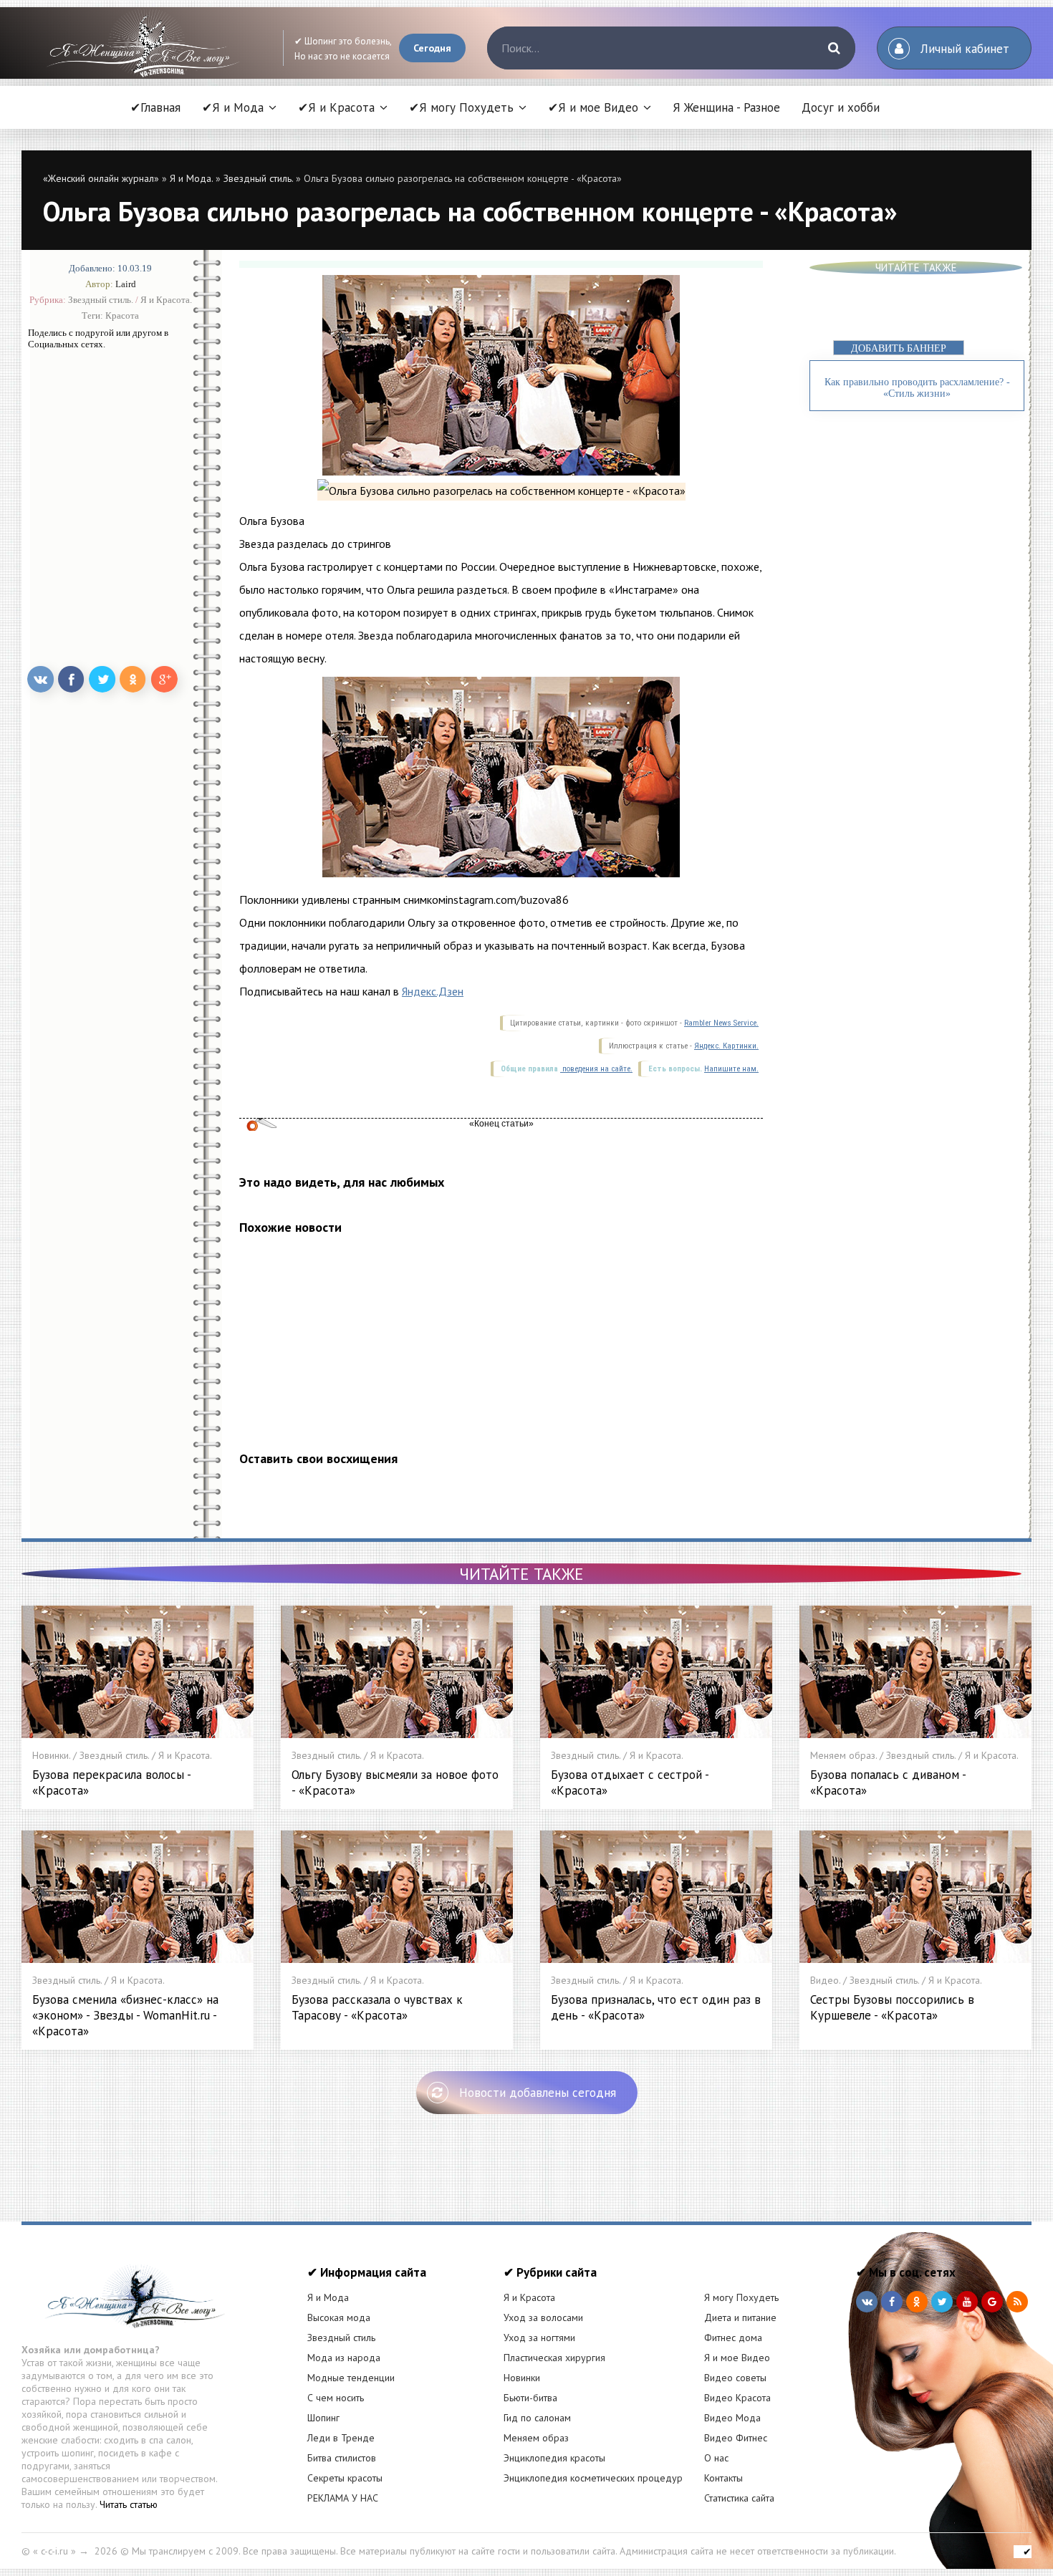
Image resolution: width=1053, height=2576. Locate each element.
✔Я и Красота (336, 107)
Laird (126, 284)
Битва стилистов (342, 2458)
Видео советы (735, 2378)
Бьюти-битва (530, 2398)
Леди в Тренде (341, 2438)
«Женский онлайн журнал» (101, 178)
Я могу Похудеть (741, 2297)
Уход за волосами (543, 2317)
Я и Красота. (166, 300)
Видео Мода (732, 2418)
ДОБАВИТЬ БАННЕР (899, 348)
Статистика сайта (739, 2498)
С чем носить (336, 2398)
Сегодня (432, 48)
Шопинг (323, 2418)
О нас (716, 2458)
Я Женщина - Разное (726, 107)
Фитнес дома (733, 2338)
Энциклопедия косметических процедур (593, 2478)
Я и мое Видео (737, 2358)
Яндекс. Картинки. (726, 1046)
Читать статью (129, 2504)
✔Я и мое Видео (593, 107)
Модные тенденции (351, 2378)
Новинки (522, 2378)
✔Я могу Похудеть (461, 107)
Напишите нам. (731, 1069)
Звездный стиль (341, 2338)
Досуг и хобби (841, 107)
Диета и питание (740, 2317)
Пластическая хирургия (554, 2358)
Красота (122, 315)
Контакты (723, 2478)
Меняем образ (536, 2438)
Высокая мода (339, 2317)
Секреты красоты (345, 2478)
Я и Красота (529, 2297)
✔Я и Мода (233, 107)
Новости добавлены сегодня (538, 2093)
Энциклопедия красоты (554, 2458)
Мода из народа (344, 2358)
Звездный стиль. (258, 178)
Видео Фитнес (736, 2438)
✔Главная (155, 107)
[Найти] (834, 48)
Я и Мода (328, 2297)
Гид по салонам (537, 2418)
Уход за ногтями (539, 2338)
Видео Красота (737, 2398)
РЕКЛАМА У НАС (343, 2498)
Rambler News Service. (721, 1023)
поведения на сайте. (596, 1069)
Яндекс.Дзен (433, 991)
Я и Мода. (191, 178)
